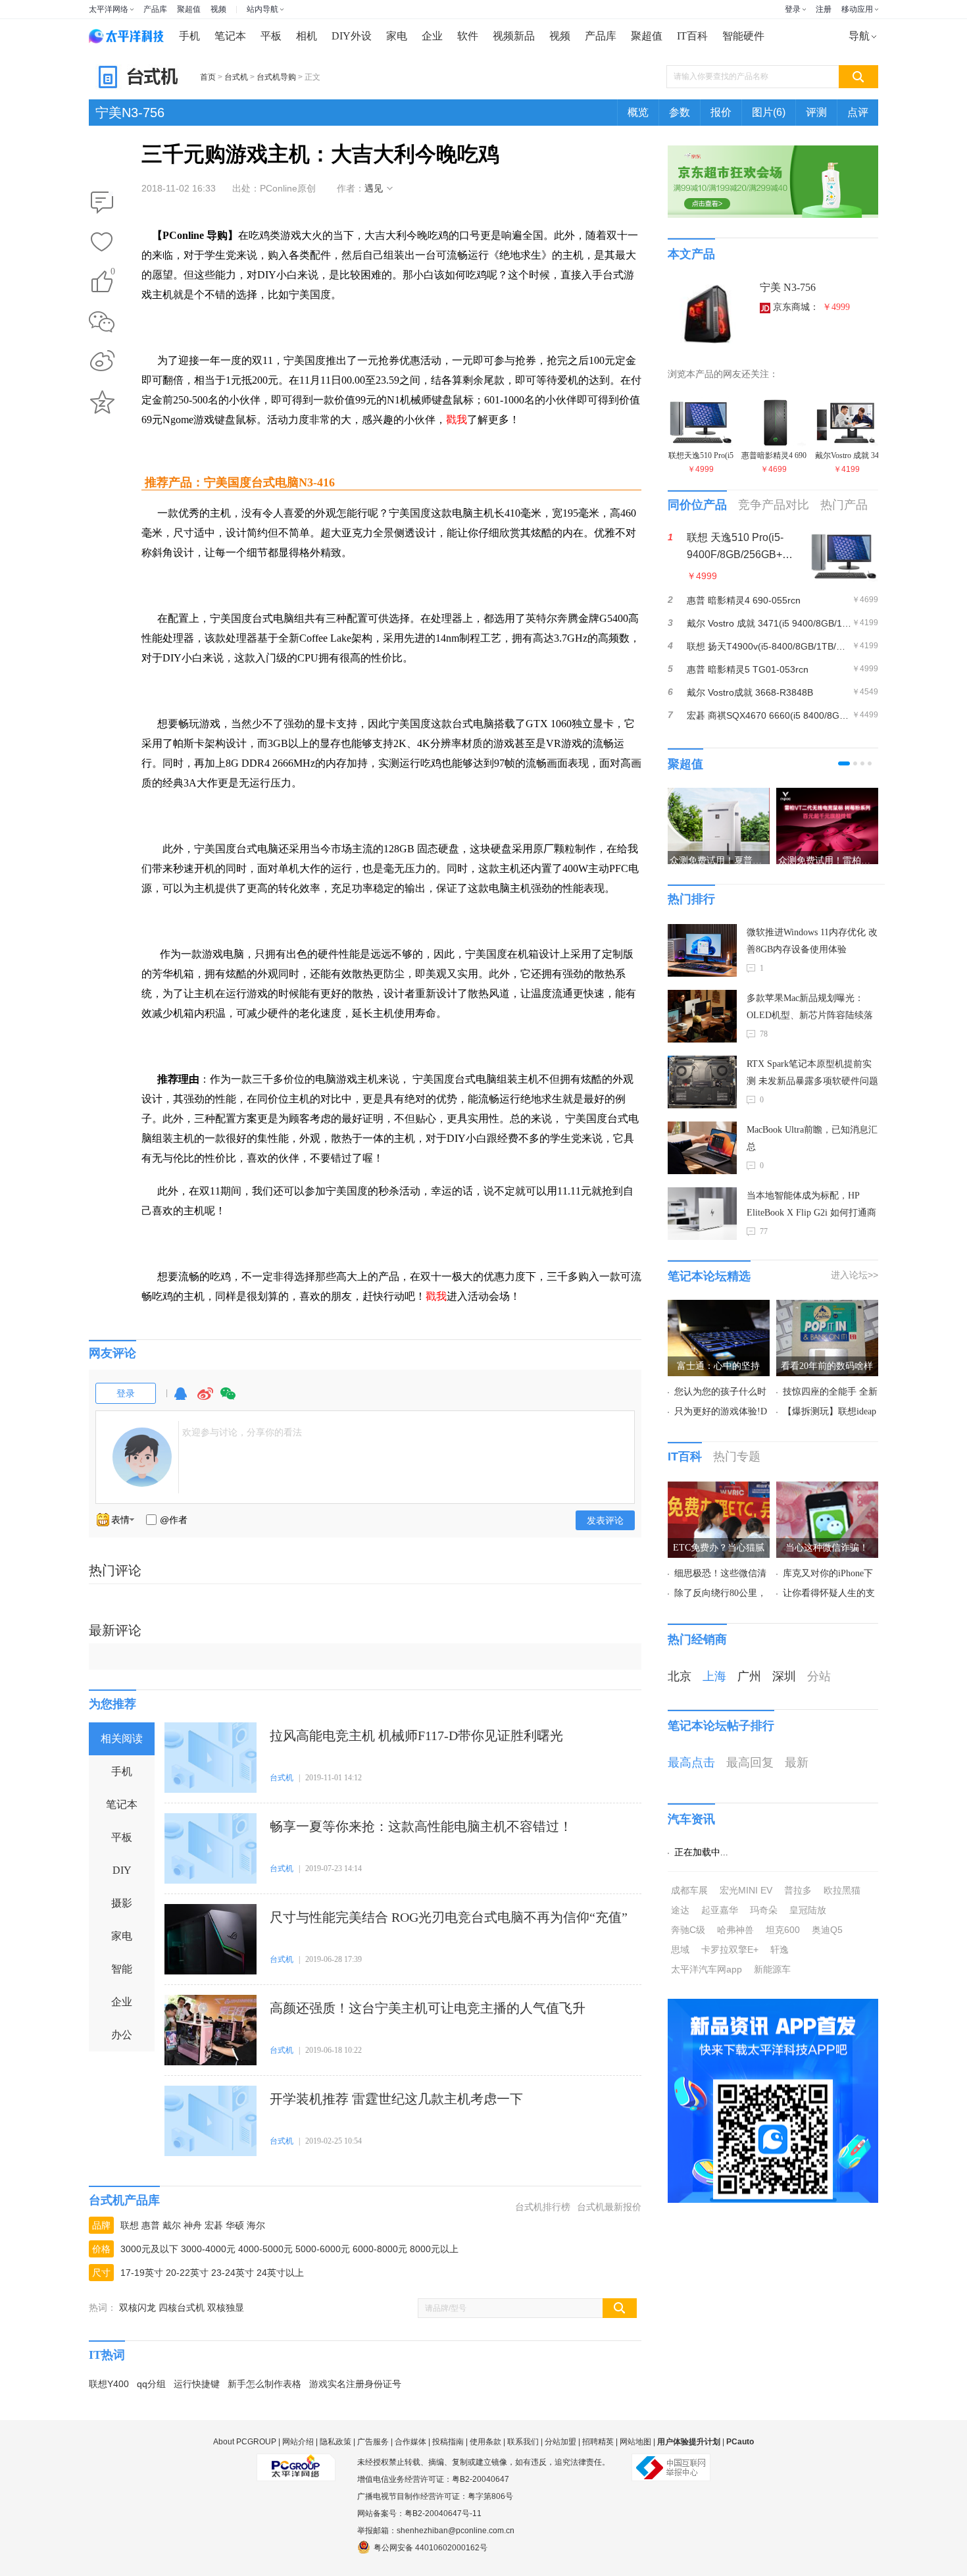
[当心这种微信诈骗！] (827, 1489)
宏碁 (214, 2225)
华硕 (235, 2225)
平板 (271, 36)
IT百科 (692, 36)
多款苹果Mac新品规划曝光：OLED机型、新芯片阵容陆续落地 (810, 1009)
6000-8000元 (380, 2249)
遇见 (374, 188)
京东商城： (811, 307)
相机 (307, 36)
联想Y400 (109, 2384)
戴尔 (172, 2225)
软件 (468, 36)
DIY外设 (352, 36)
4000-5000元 (265, 2249)
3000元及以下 (149, 2249)
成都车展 (689, 1890)
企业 (432, 36)
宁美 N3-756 (788, 287)
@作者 (174, 1520)
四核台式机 (182, 2307)
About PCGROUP (245, 2442)
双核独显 (226, 2307)
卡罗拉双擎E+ (730, 1949)
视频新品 (514, 36)
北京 (680, 1676)
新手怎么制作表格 (264, 2384)
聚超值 (189, 9)
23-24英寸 (233, 2273)
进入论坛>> (855, 1275)
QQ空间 (102, 402)
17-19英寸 (142, 2273)
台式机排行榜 (543, 2207)
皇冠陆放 (808, 1910)
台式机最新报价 (609, 2207)
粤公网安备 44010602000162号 (431, 2548)
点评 (858, 112)
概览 (638, 112)
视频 (218, 9)
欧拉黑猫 (842, 1890)
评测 (816, 112)
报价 (721, 112)
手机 (189, 36)
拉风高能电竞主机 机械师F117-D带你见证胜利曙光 (416, 1736)
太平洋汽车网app (707, 1969)
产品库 (155, 9)
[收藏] (102, 243)
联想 (130, 2225)
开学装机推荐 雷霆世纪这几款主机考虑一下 (396, 2099)
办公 (122, 2035)
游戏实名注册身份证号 (355, 2384)
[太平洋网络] (296, 2462)
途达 (680, 1910)
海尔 (256, 2225)
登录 (793, 9)
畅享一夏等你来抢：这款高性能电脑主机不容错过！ (421, 1826)
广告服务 (373, 2442)
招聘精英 (598, 2442)
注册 (824, 9)
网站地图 (635, 2442)
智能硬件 (743, 36)
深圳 (784, 1676)
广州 (749, 1676)
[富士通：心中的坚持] (719, 1308)
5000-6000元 (323, 2249)
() (113, 273)
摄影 (122, 1903)
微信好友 (102, 322)
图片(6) (769, 112)
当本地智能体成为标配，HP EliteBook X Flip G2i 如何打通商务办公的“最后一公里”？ (811, 1206)
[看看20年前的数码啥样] (827, 1308)
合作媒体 (410, 2442)
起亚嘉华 (720, 1910)
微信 (228, 1400)
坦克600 (783, 1930)
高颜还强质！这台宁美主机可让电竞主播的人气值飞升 (428, 2008)
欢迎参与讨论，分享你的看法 (242, 1432)
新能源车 (772, 1969)
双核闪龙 (137, 2307)
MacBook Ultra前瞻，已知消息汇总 (812, 1138)
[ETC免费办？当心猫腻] (719, 1489)
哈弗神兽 (735, 1930)
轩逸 (780, 1949)
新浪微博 (102, 362)
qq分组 (151, 2384)
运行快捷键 (197, 2384)
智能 (122, 1969)
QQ (180, 1400)
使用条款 (485, 2442)
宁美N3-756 (130, 113)
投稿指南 (448, 2442)
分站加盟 (560, 2442)
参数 (680, 112)
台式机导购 (276, 77)
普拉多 (798, 1890)
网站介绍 (298, 2442)
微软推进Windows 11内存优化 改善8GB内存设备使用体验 (812, 941)
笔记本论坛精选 (709, 1276)
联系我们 (523, 2442)
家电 (397, 36)
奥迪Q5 (827, 1930)
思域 (680, 1949)
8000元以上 (434, 2249)
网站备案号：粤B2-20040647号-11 (419, 2513)
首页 (208, 77)
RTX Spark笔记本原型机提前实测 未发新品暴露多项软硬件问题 (812, 1072)
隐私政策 (335, 2442)
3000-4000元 (208, 2249)
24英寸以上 (280, 2273)
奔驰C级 (688, 1930)
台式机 (236, 77)
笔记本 (230, 36)
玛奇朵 (764, 1910)
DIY (122, 1870)
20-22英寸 (187, 2273)
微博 (205, 1400)
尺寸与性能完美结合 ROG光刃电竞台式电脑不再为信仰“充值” (449, 1917)
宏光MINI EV (746, 1890)
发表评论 (605, 1520)
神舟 (193, 2225)
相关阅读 (122, 1739)
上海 (714, 1676)
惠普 (151, 2225)
